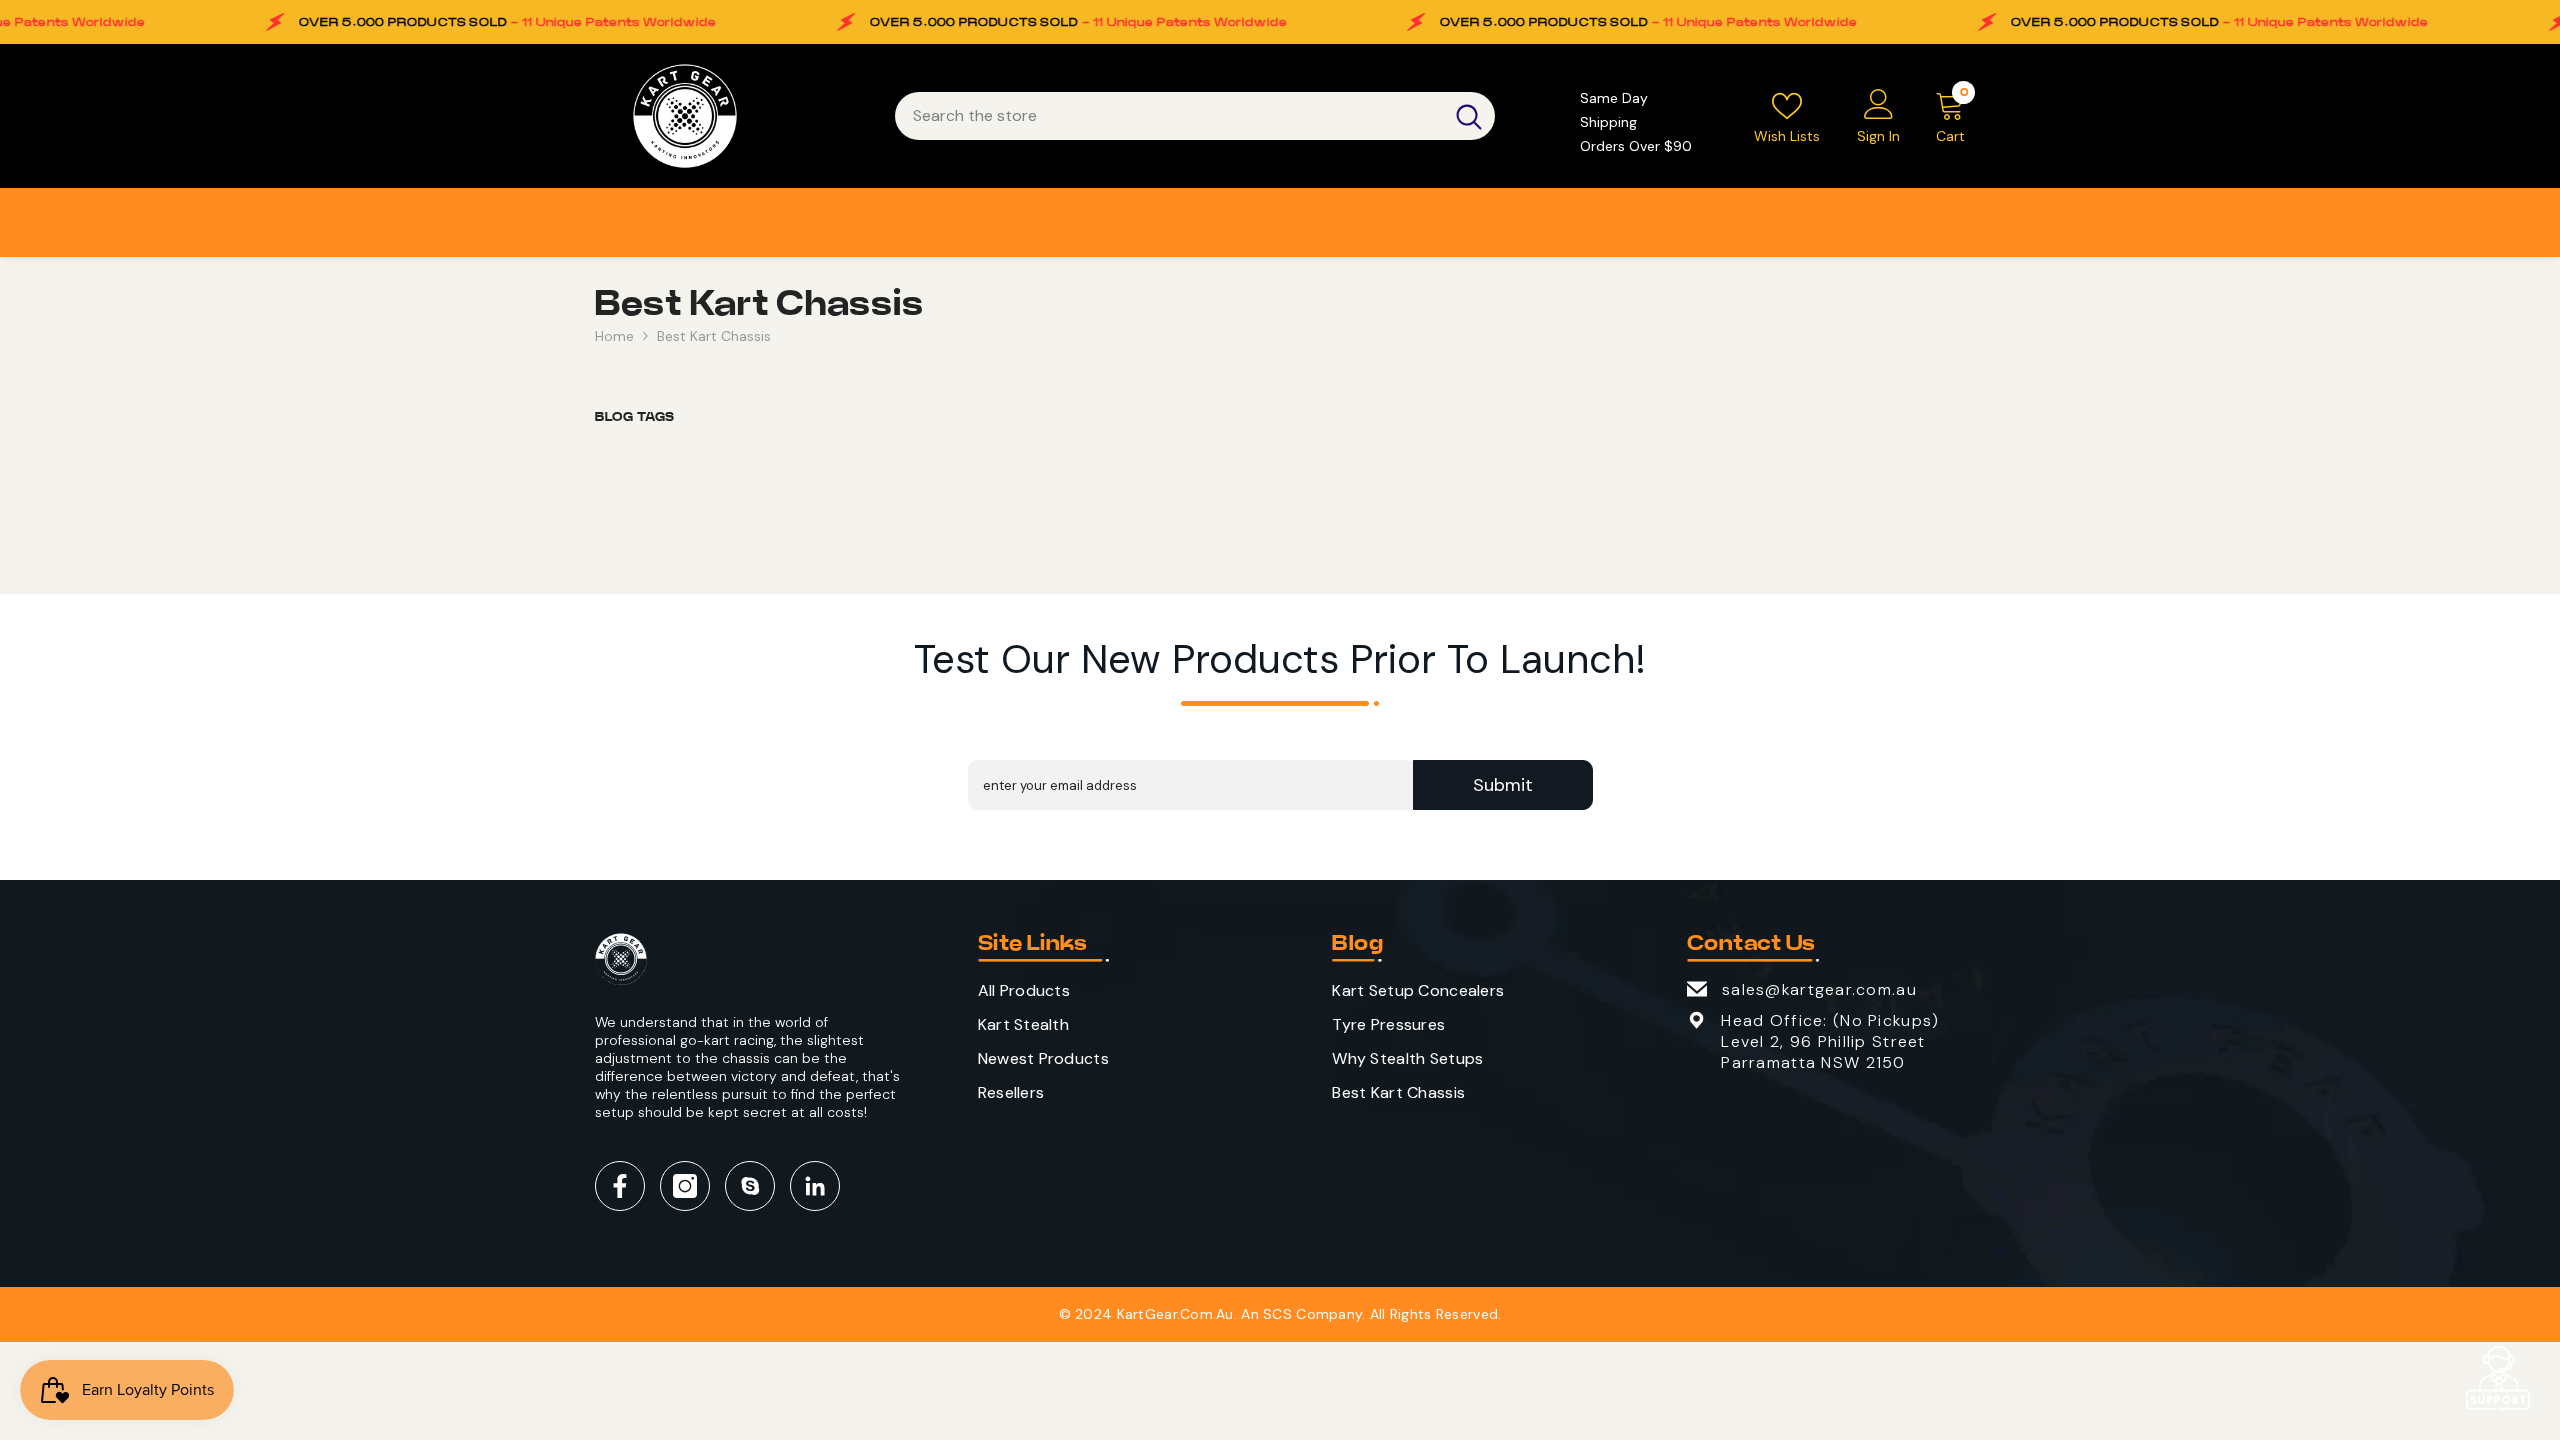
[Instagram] (685, 1186)
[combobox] (1169, 116)
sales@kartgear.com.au (1819, 989)
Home (614, 336)
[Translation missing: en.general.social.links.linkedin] (815, 1186)
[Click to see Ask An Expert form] (2498, 1378)
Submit (1503, 785)
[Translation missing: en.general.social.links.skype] (750, 1186)
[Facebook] (620, 1186)
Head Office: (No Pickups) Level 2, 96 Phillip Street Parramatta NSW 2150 (1830, 1041)
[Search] (1195, 116)
